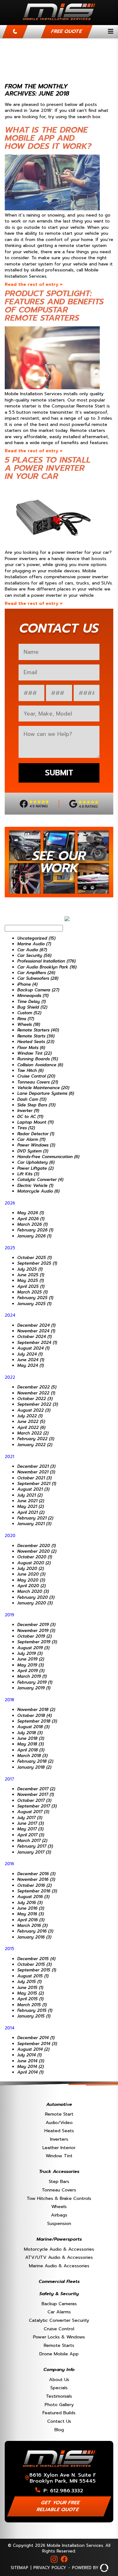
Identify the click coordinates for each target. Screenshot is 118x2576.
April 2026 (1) (31, 1219)
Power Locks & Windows (59, 2337)
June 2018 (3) (31, 1738)
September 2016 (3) (37, 1891)
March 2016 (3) (32, 1925)
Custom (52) (29, 1013)
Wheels (59, 2206)
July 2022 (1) (30, 1416)
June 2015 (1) (30, 1988)
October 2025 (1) (34, 1258)
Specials (59, 2388)
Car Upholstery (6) (36, 1162)
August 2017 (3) (33, 1812)
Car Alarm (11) (31, 1139)
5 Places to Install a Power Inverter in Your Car (48, 468)
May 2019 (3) (31, 1665)
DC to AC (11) (30, 1117)
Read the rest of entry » (34, 284)
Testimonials (59, 2396)
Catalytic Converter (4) (40, 1180)
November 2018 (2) (36, 1710)
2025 (10, 1248)
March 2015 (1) (32, 2005)
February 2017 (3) (35, 1846)
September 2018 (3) (37, 1721)
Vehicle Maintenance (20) (43, 1088)
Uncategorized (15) (36, 938)
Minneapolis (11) (33, 996)
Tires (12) (26, 1128)
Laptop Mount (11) (35, 1122)
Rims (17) (26, 1019)
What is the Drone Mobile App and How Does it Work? (48, 138)
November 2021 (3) (36, 1472)
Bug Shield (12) (32, 1007)
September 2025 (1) (37, 1263)
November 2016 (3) (36, 1879)
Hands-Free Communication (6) (48, 1157)
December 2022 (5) (37, 1387)
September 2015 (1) (37, 1970)
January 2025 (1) (34, 1304)
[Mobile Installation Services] (59, 2469)
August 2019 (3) (33, 1648)
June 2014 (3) (31, 2061)
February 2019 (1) (35, 1682)
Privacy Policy (50, 2568)
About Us (59, 2379)
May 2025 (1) (31, 1280)
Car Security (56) (34, 955)
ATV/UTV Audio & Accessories (59, 2257)
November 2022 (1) (36, 1393)
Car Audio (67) (32, 950)
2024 (10, 1315)
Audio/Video (59, 2122)
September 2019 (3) (37, 1642)
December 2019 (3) (36, 1625)
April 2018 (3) (31, 1750)
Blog (59, 2430)
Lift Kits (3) (28, 1174)
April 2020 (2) (31, 1586)
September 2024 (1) (37, 1343)
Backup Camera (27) (38, 990)
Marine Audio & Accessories (59, 2266)
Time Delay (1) (31, 1002)
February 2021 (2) (35, 1518)
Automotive (59, 2104)
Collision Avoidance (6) (40, 1065)
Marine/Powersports (59, 2239)
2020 (10, 1536)
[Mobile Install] (59, 22)
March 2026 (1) (32, 1224)
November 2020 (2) (37, 1551)
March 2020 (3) (33, 1591)
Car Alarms (59, 2312)
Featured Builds (59, 2413)
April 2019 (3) (31, 1671)
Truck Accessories (59, 2171)
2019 (9, 1615)
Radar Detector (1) (36, 1134)
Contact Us (59, 2421)
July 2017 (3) (30, 1818)
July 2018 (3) (30, 1733)
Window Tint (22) (34, 1053)
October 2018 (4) (34, 1716)
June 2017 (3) (31, 1823)
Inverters (59, 2139)
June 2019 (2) (31, 1659)
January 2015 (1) (34, 2016)
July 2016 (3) (30, 1903)
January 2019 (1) (34, 1688)
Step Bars (59, 2181)
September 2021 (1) (37, 1484)
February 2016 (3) (35, 1931)
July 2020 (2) (31, 1569)
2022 (10, 1377)
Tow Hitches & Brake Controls (59, 2198)
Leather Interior (59, 2148)
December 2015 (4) (36, 1959)
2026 (10, 1203)
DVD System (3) (33, 1151)
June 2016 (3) (31, 1908)
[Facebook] (64, 2559)
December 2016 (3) (36, 1874)
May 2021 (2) (31, 1506)
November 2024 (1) (36, 1331)
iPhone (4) (27, 984)
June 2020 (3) (31, 1574)
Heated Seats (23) (36, 1042)
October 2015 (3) (34, 1964)
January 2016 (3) (34, 1937)
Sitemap (20, 2568)
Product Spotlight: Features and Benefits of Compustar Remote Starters (54, 306)
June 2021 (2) (31, 1501)
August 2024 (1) (33, 1348)
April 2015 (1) (30, 1999)
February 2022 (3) (36, 1439)
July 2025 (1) (30, 1269)
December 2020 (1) (37, 1546)
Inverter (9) (28, 1111)
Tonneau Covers (59, 2190)
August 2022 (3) (34, 1410)
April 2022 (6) (31, 1427)
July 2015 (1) (29, 1982)
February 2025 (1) (35, 1298)
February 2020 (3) (36, 1597)
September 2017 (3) (37, 1806)
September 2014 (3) (37, 2044)
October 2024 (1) (34, 1337)
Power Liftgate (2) (35, 1168)
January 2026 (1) (34, 1236)
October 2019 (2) (34, 1636)
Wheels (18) (29, 1024)
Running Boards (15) (38, 1059)
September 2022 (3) (38, 1404)
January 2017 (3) (34, 1852)
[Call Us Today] (15, 32)
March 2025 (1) (32, 1292)
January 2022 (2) (35, 1445)
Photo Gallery (59, 2405)
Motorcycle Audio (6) (38, 1191)
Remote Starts (59, 2345)
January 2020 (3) (35, 1603)
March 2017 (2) (32, 1841)
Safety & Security (59, 2294)
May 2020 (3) (31, 1580)
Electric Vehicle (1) (35, 1186)
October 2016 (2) (34, 1885)
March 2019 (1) (32, 1676)
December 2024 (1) (36, 1325)
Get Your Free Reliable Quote (58, 2506)
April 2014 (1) (30, 2072)
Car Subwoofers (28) (38, 978)
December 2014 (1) (36, 2038)
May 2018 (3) (31, 1744)
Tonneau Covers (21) (38, 1082)
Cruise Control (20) (36, 1076)
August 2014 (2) (33, 2049)
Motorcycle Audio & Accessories (59, 2249)
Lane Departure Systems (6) (46, 1093)
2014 (10, 2028)
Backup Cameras (59, 2304)
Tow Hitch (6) (30, 1070)
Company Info (59, 2369)
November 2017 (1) (36, 1794)
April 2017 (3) (31, 1835)
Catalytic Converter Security (59, 2320)
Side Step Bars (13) (36, 1105)
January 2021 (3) (34, 1524)
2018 (9, 1700)
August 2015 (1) (33, 1976)
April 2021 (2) (31, 1512)
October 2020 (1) (35, 1557)
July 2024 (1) (30, 1354)
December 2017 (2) (36, 1789)
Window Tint (59, 2156)
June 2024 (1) (31, 1360)
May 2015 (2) (31, 1993)
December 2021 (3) (36, 1466)
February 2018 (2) (35, 1761)
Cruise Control (59, 2329)
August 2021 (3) (33, 1489)
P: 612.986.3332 (63, 2491)
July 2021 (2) (30, 1495)
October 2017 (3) (34, 1800)
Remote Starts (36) (36, 1036)
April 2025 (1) (31, 1286)
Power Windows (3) (36, 1145)
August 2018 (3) (33, 1727)
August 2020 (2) (34, 1563)
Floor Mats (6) (31, 1048)
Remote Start (59, 2114)
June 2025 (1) (31, 1275)
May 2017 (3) (30, 1829)
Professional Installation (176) (46, 961)
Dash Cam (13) (32, 1099)
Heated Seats (59, 2131)
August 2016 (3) (33, 1897)
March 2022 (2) (33, 1433)
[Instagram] (54, 2559)
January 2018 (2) (34, 1767)
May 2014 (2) (31, 2067)
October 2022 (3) (35, 1399)
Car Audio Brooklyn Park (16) (47, 967)
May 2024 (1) (31, 1365)
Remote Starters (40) (38, 1030)
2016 (9, 1864)
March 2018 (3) (32, 1756)
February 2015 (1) (35, 2010)
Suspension (59, 2223)
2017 (9, 1779)
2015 (9, 1949)
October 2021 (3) (34, 1478)
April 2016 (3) (31, 1920)
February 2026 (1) (35, 1230)
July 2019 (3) (30, 1653)
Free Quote (67, 31)
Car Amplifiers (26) (36, 973)
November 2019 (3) (36, 1631)
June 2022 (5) (31, 1422)
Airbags (59, 2215)
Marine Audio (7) (34, 944)
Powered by (85, 2568)
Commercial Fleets (59, 2281)
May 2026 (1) (31, 1213)
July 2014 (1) (29, 2055)
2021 (9, 1457)
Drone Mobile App (59, 2354)
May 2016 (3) (31, 1914)
